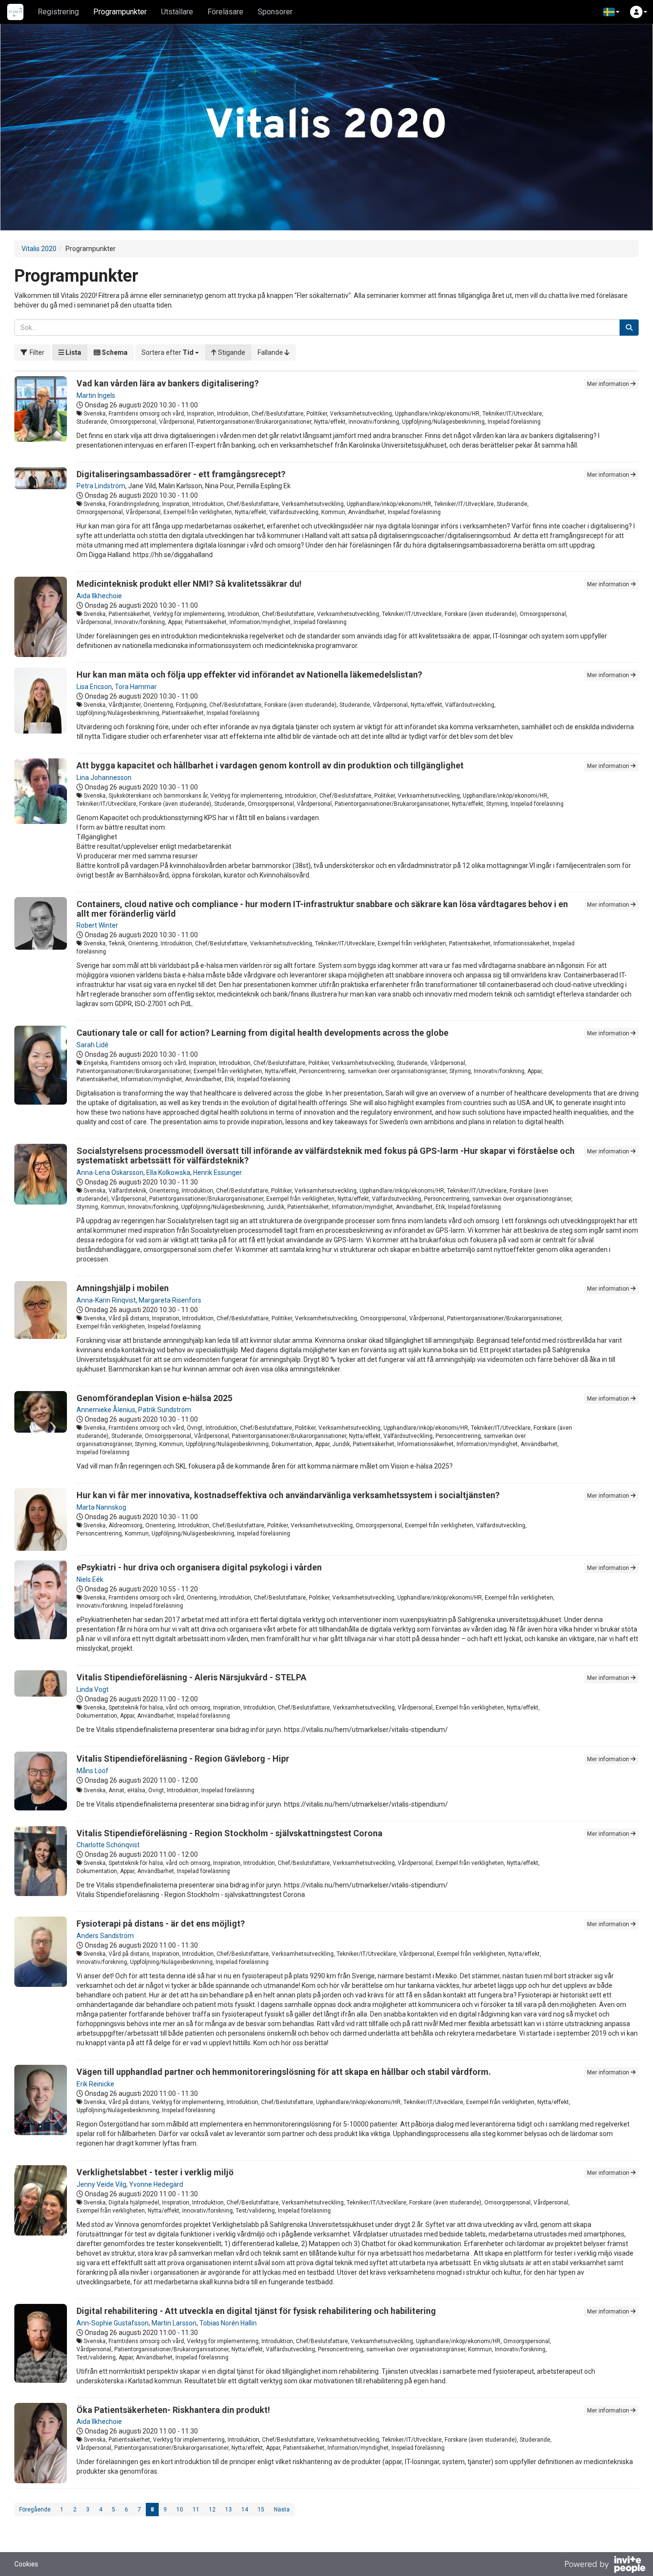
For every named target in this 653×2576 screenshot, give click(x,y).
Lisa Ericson (94, 687)
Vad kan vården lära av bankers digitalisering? (168, 383)
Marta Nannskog (101, 1507)
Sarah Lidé (93, 1045)
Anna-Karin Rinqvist (106, 1300)
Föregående (35, 2510)
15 (261, 2510)
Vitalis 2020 (39, 249)
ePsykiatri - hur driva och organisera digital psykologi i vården (199, 1567)
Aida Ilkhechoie (99, 596)
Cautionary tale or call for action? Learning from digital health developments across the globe (262, 1033)
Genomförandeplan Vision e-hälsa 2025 (154, 1398)
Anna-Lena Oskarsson (110, 1173)
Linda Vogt (93, 1689)
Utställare (177, 12)
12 (212, 2510)
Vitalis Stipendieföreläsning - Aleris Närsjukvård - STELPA (191, 1677)
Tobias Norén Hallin (228, 2323)
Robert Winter (97, 925)
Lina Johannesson (104, 778)
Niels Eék (90, 1579)
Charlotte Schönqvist (108, 1845)
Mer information (609, 384)
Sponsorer (275, 12)
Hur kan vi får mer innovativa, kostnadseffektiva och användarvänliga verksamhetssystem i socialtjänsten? (288, 1495)
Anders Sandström (105, 1936)
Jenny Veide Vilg (101, 2184)
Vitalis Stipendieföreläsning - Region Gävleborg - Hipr (183, 1759)
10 (180, 2510)
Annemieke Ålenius (106, 1410)
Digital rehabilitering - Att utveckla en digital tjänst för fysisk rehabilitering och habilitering (256, 2311)
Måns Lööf (93, 1771)
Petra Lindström (101, 486)
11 (196, 2510)
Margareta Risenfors (170, 1300)
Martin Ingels (96, 395)
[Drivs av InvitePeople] (605, 2565)
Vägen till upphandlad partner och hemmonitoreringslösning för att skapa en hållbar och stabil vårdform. (284, 2072)
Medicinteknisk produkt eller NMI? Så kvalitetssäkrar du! (189, 584)
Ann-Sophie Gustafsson (113, 2323)
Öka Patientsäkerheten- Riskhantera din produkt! (173, 2410)
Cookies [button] (26, 2564)
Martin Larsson (174, 2323)
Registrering (58, 12)
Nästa (282, 2510)
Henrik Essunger (218, 1173)
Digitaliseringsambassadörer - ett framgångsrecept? (181, 474)
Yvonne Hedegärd (156, 2184)
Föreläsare (225, 12)
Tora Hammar (136, 687)
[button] (611, 12)
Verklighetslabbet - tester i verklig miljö (155, 2172)
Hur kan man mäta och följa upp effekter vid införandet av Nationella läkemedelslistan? (249, 674)
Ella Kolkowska (168, 1173)
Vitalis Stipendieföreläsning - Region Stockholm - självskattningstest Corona (229, 1833)
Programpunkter (120, 12)
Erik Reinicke (95, 2084)
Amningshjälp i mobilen (123, 1288)
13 (229, 2510)
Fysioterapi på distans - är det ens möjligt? (161, 1924)
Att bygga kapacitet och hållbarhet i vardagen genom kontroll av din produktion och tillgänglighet (270, 765)
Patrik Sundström (165, 1410)
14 (245, 2510)
